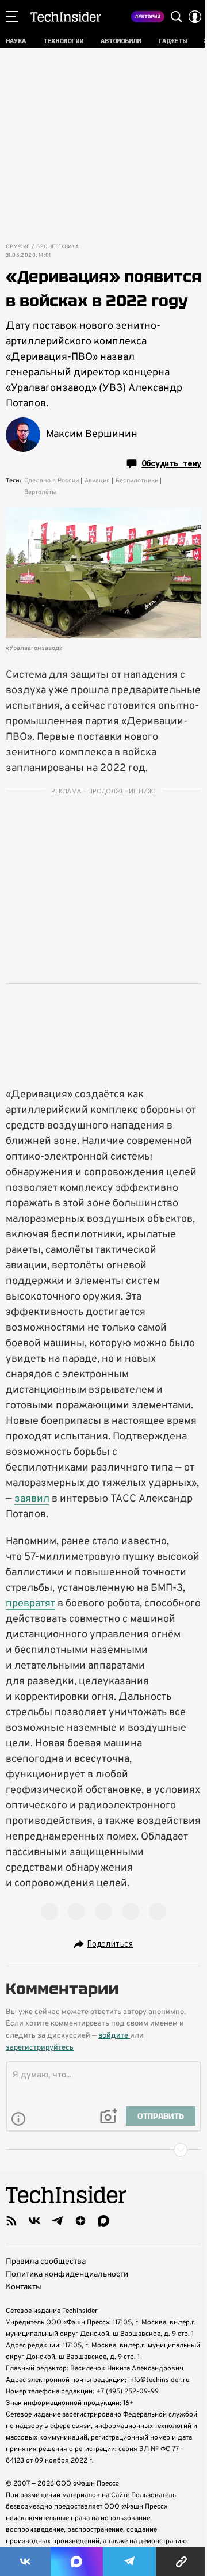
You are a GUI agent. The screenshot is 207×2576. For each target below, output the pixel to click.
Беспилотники (137, 481)
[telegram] (57, 2221)
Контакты (24, 2287)
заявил (32, 1499)
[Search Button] (177, 17)
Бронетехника (57, 247)
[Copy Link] (181, 2562)
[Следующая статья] (103, 2150)
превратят (30, 1604)
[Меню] (12, 17)
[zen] (80, 2221)
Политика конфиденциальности (67, 2275)
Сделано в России (51, 481)
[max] (103, 2221)
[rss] (11, 2221)
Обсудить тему (171, 463)
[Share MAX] (76, 2562)
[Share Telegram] (129, 2562)
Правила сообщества (46, 2262)
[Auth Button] (195, 17)
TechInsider (66, 17)
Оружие (18, 247)
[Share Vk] (25, 2562)
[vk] (34, 2221)
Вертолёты (41, 492)
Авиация (97, 481)
